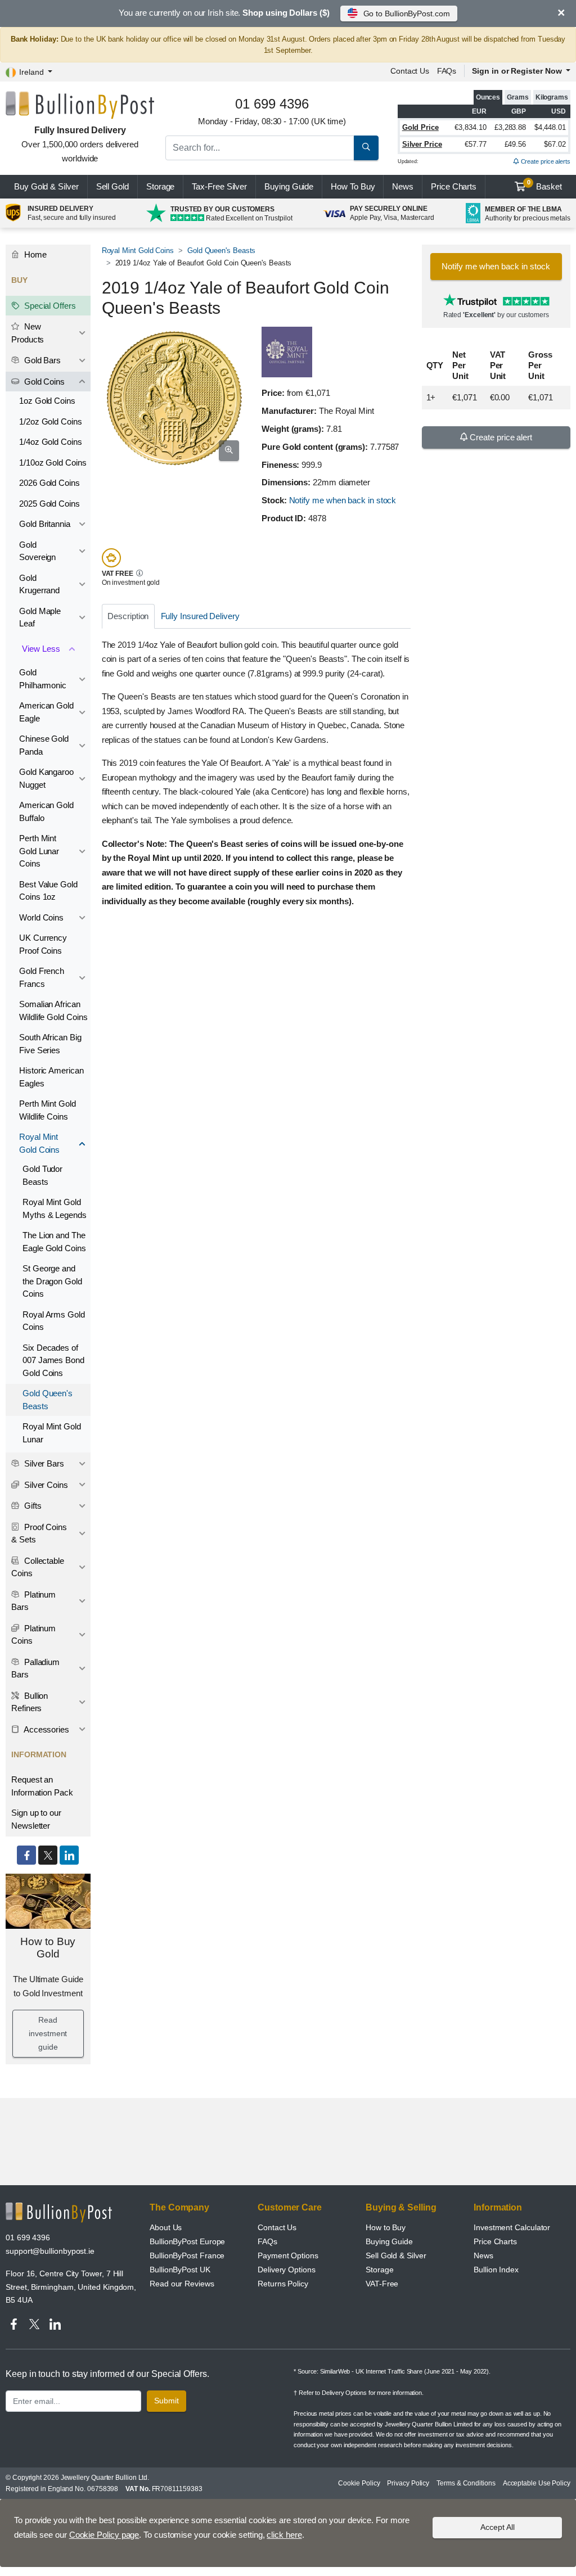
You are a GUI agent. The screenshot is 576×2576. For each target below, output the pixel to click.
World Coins (41, 917)
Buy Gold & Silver (46, 186)
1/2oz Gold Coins (51, 421)
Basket (545, 185)
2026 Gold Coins (49, 483)
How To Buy (353, 186)
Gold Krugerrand (39, 584)
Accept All (498, 2527)
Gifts (32, 1506)
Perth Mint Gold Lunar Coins (39, 851)
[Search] (366, 148)
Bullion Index (496, 2270)
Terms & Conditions (466, 2483)
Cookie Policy (359, 2483)
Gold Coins (43, 382)
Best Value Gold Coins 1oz (48, 891)
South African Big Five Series (50, 1044)
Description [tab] (128, 616)
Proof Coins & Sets (39, 1533)
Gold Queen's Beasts (221, 251)
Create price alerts (545, 161)
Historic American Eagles (51, 1077)
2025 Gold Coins (49, 504)
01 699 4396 (28, 2237)
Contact (410, 71)
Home (34, 254)
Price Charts (495, 2241)
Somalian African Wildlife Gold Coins (53, 1010)
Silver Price (422, 144)
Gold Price (420, 127)
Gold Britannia (45, 524)
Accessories (46, 1729)
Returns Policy (283, 2284)
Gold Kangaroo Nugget (46, 778)
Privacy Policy (408, 2483)
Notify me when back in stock (343, 500)
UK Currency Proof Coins (43, 944)
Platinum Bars (33, 1601)
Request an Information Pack (42, 1786)
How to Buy (386, 2227)
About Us (166, 2227)
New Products (28, 333)
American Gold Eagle (46, 712)
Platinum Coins (33, 1635)
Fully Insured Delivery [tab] (200, 616)
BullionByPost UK (180, 2270)
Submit (166, 2401)
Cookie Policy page (104, 2535)
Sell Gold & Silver (396, 2255)
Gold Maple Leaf (40, 617)
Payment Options (288, 2255)
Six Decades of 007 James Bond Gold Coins (53, 1360)
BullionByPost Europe (187, 2241)
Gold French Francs (42, 977)
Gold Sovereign (37, 551)
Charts (454, 186)
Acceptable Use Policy (537, 2483)
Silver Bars (43, 1463)
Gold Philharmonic (43, 679)
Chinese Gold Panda (44, 745)
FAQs (447, 71)
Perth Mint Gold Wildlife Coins (48, 1110)
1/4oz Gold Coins (51, 442)
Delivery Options (287, 2270)
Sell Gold (112, 186)
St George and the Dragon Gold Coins (52, 1281)
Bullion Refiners (30, 1702)
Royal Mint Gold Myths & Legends (55, 1208)
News (403, 186)
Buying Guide (289, 186)
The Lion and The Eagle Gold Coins (54, 1242)
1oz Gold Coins (47, 401)
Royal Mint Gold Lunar (52, 1433)
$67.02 (555, 144)
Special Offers (49, 306)
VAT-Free (382, 2284)
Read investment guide (48, 2033)
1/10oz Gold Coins (53, 463)
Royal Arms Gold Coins (54, 1321)
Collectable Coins (38, 1567)
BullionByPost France (187, 2255)
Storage (160, 186)
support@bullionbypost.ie (50, 2251)
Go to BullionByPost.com (407, 13)
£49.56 (516, 144)
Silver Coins (45, 1485)
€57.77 (476, 144)
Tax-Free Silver (219, 186)
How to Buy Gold (48, 1948)
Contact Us (277, 2227)
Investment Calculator (512, 2227)
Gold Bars (41, 360)
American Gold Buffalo (46, 811)
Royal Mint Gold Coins (138, 251)
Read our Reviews (182, 2284)
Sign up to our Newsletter (36, 1819)
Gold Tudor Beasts (42, 1175)
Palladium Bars (35, 1668)
